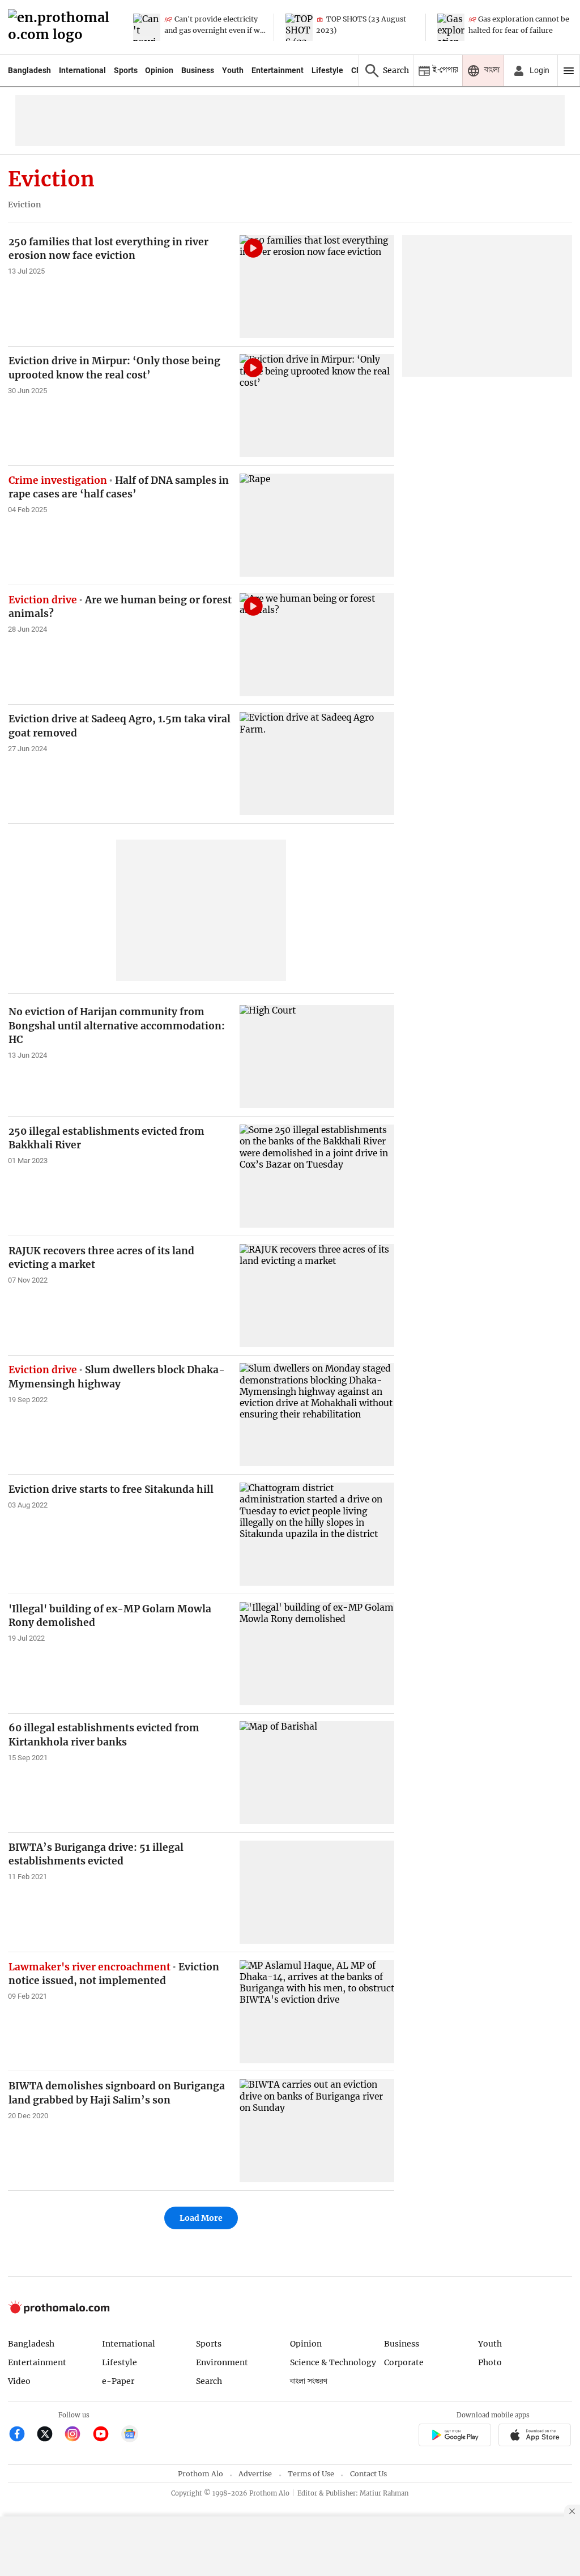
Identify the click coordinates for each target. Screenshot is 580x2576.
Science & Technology (333, 2362)
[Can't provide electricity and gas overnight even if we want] (147, 27)
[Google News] (130, 2435)
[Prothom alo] (62, 27)
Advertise (255, 2474)
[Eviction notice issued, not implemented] (317, 2012)
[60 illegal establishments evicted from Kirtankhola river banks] (317, 1773)
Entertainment (278, 70)
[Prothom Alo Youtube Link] (106, 2435)
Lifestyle (327, 70)
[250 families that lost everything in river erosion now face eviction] (317, 287)
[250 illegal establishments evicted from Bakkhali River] (317, 1176)
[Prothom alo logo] (59, 2311)
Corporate (404, 2362)
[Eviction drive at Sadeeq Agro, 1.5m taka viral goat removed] (317, 764)
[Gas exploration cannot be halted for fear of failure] (451, 27)
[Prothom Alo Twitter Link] (50, 2435)
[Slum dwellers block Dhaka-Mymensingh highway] (317, 1415)
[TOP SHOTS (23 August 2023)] (299, 27)
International (82, 70)
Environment (222, 2362)
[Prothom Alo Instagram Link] (77, 2435)
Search (209, 2381)
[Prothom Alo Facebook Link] (22, 2435)
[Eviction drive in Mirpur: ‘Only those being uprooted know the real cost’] (317, 406)
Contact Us (368, 2474)
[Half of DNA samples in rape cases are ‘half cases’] (317, 525)
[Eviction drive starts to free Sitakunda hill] (317, 1534)
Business (198, 70)
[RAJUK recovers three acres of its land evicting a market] (317, 1296)
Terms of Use (311, 2474)
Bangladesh (29, 70)
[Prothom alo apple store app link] (535, 2436)
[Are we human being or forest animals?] (317, 645)
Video (19, 2381)
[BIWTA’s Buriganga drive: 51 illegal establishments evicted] (317, 1892)
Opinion (159, 70)
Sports (126, 70)
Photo (490, 2362)
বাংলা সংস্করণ (309, 2381)
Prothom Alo (201, 2474)
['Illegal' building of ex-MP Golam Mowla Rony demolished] (317, 1654)
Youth (233, 70)
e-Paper (118, 2381)
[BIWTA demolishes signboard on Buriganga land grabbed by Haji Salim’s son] (317, 2131)
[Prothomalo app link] (455, 2436)
